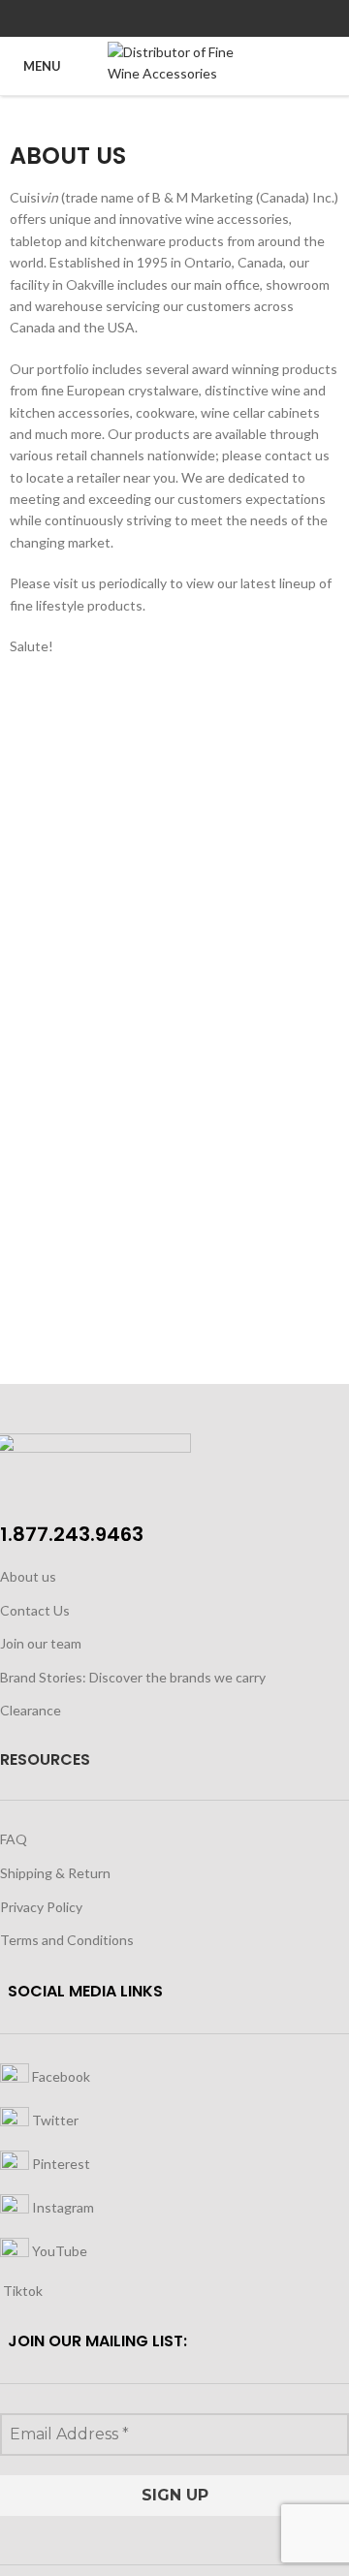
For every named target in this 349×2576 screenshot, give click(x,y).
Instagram (62, 2206)
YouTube (58, 2250)
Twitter (54, 2119)
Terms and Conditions (67, 1940)
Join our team (41, 1643)
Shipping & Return (55, 1873)
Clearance (31, 1710)
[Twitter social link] (153, 18)
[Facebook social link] (130, 18)
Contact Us (35, 1610)
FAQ (14, 1839)
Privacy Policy (41, 1907)
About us (28, 1576)
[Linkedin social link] (197, 18)
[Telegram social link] (220, 18)
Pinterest (60, 2163)
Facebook (60, 2075)
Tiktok (21, 2291)
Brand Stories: (45, 1677)
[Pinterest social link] (175, 18)
